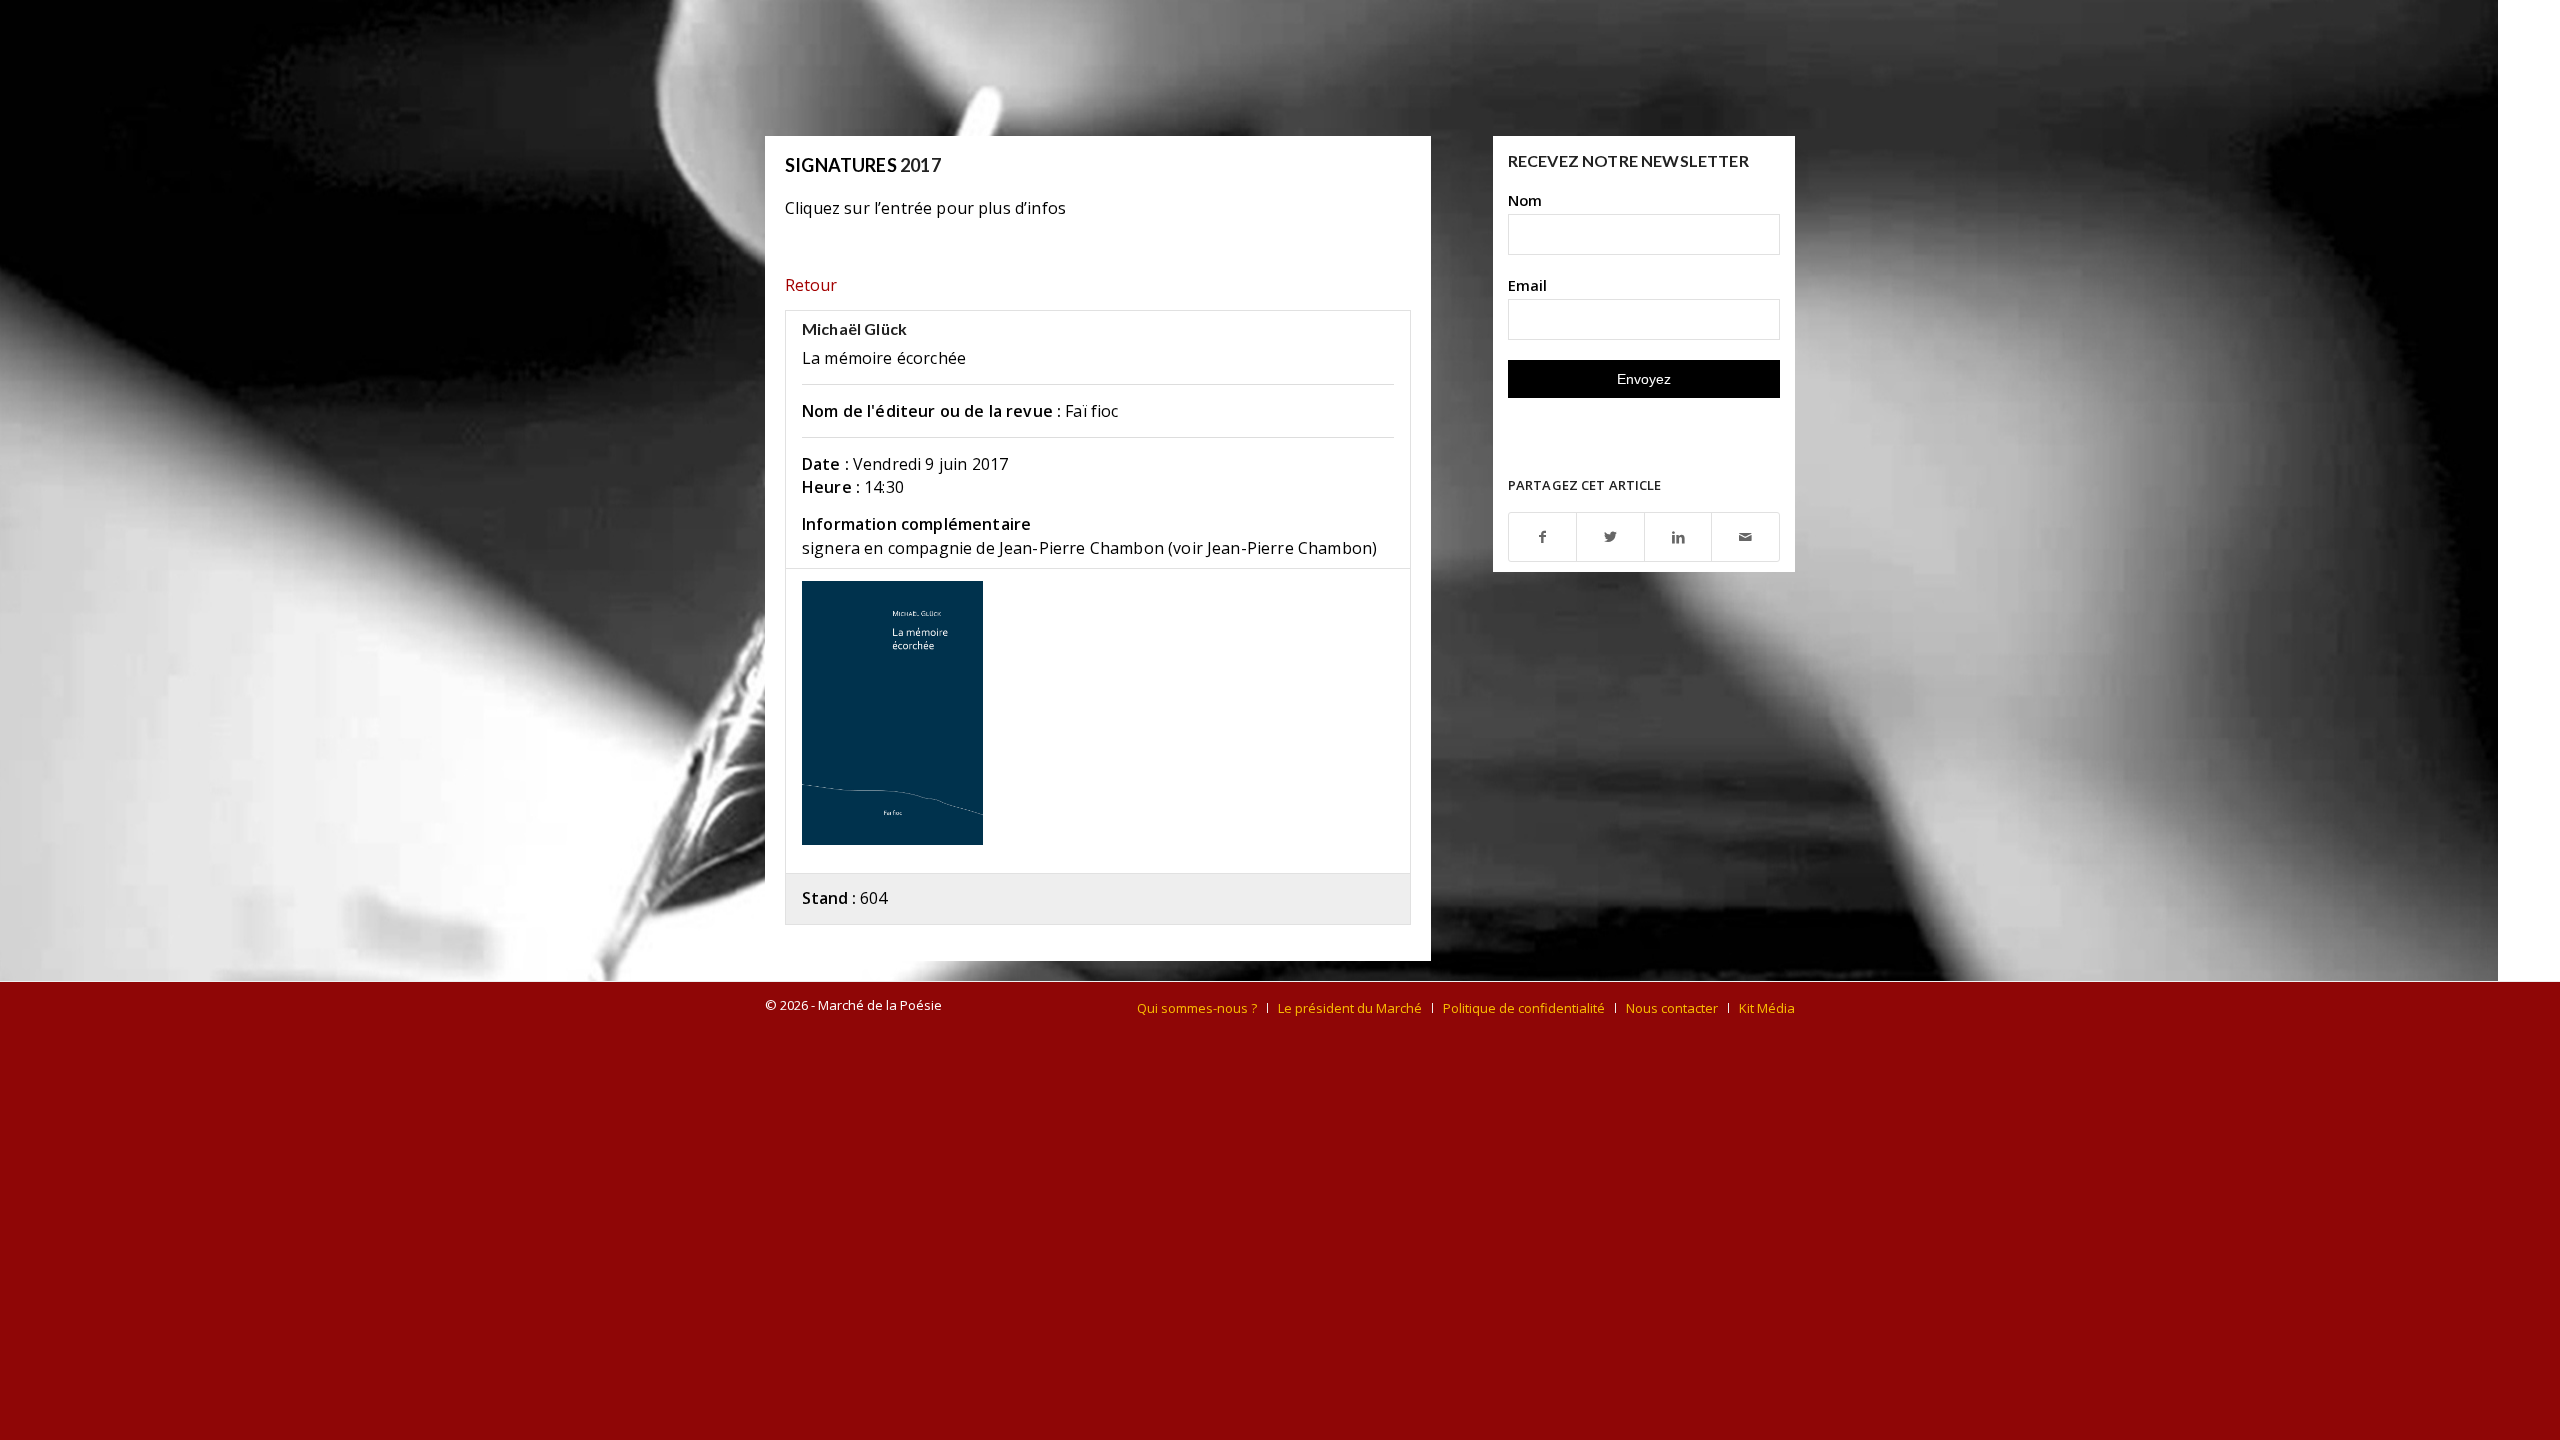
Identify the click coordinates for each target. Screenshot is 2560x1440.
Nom (1525, 200)
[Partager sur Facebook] (1543, 537)
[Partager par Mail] (1745, 537)
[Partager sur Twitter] (1610, 537)
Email (1527, 285)
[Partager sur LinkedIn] (1678, 537)
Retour (811, 285)
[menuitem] (1197, 1008)
